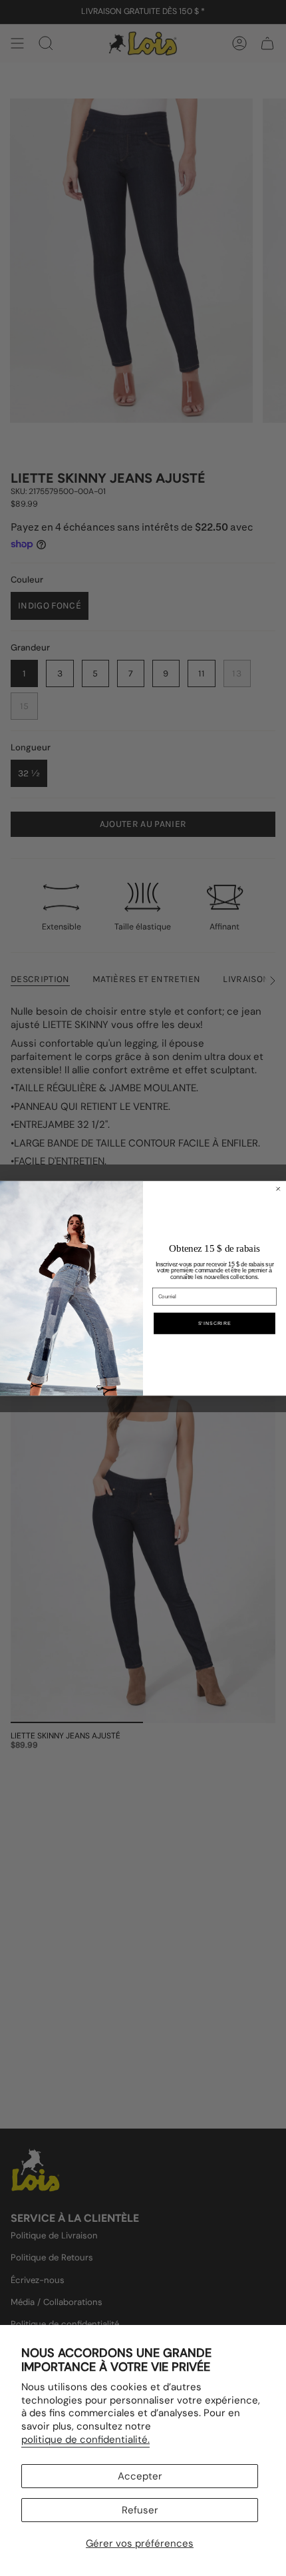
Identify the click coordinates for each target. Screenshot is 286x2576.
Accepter (140, 2476)
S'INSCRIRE (215, 1323)
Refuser (140, 2510)
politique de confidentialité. (85, 2440)
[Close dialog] (278, 1189)
